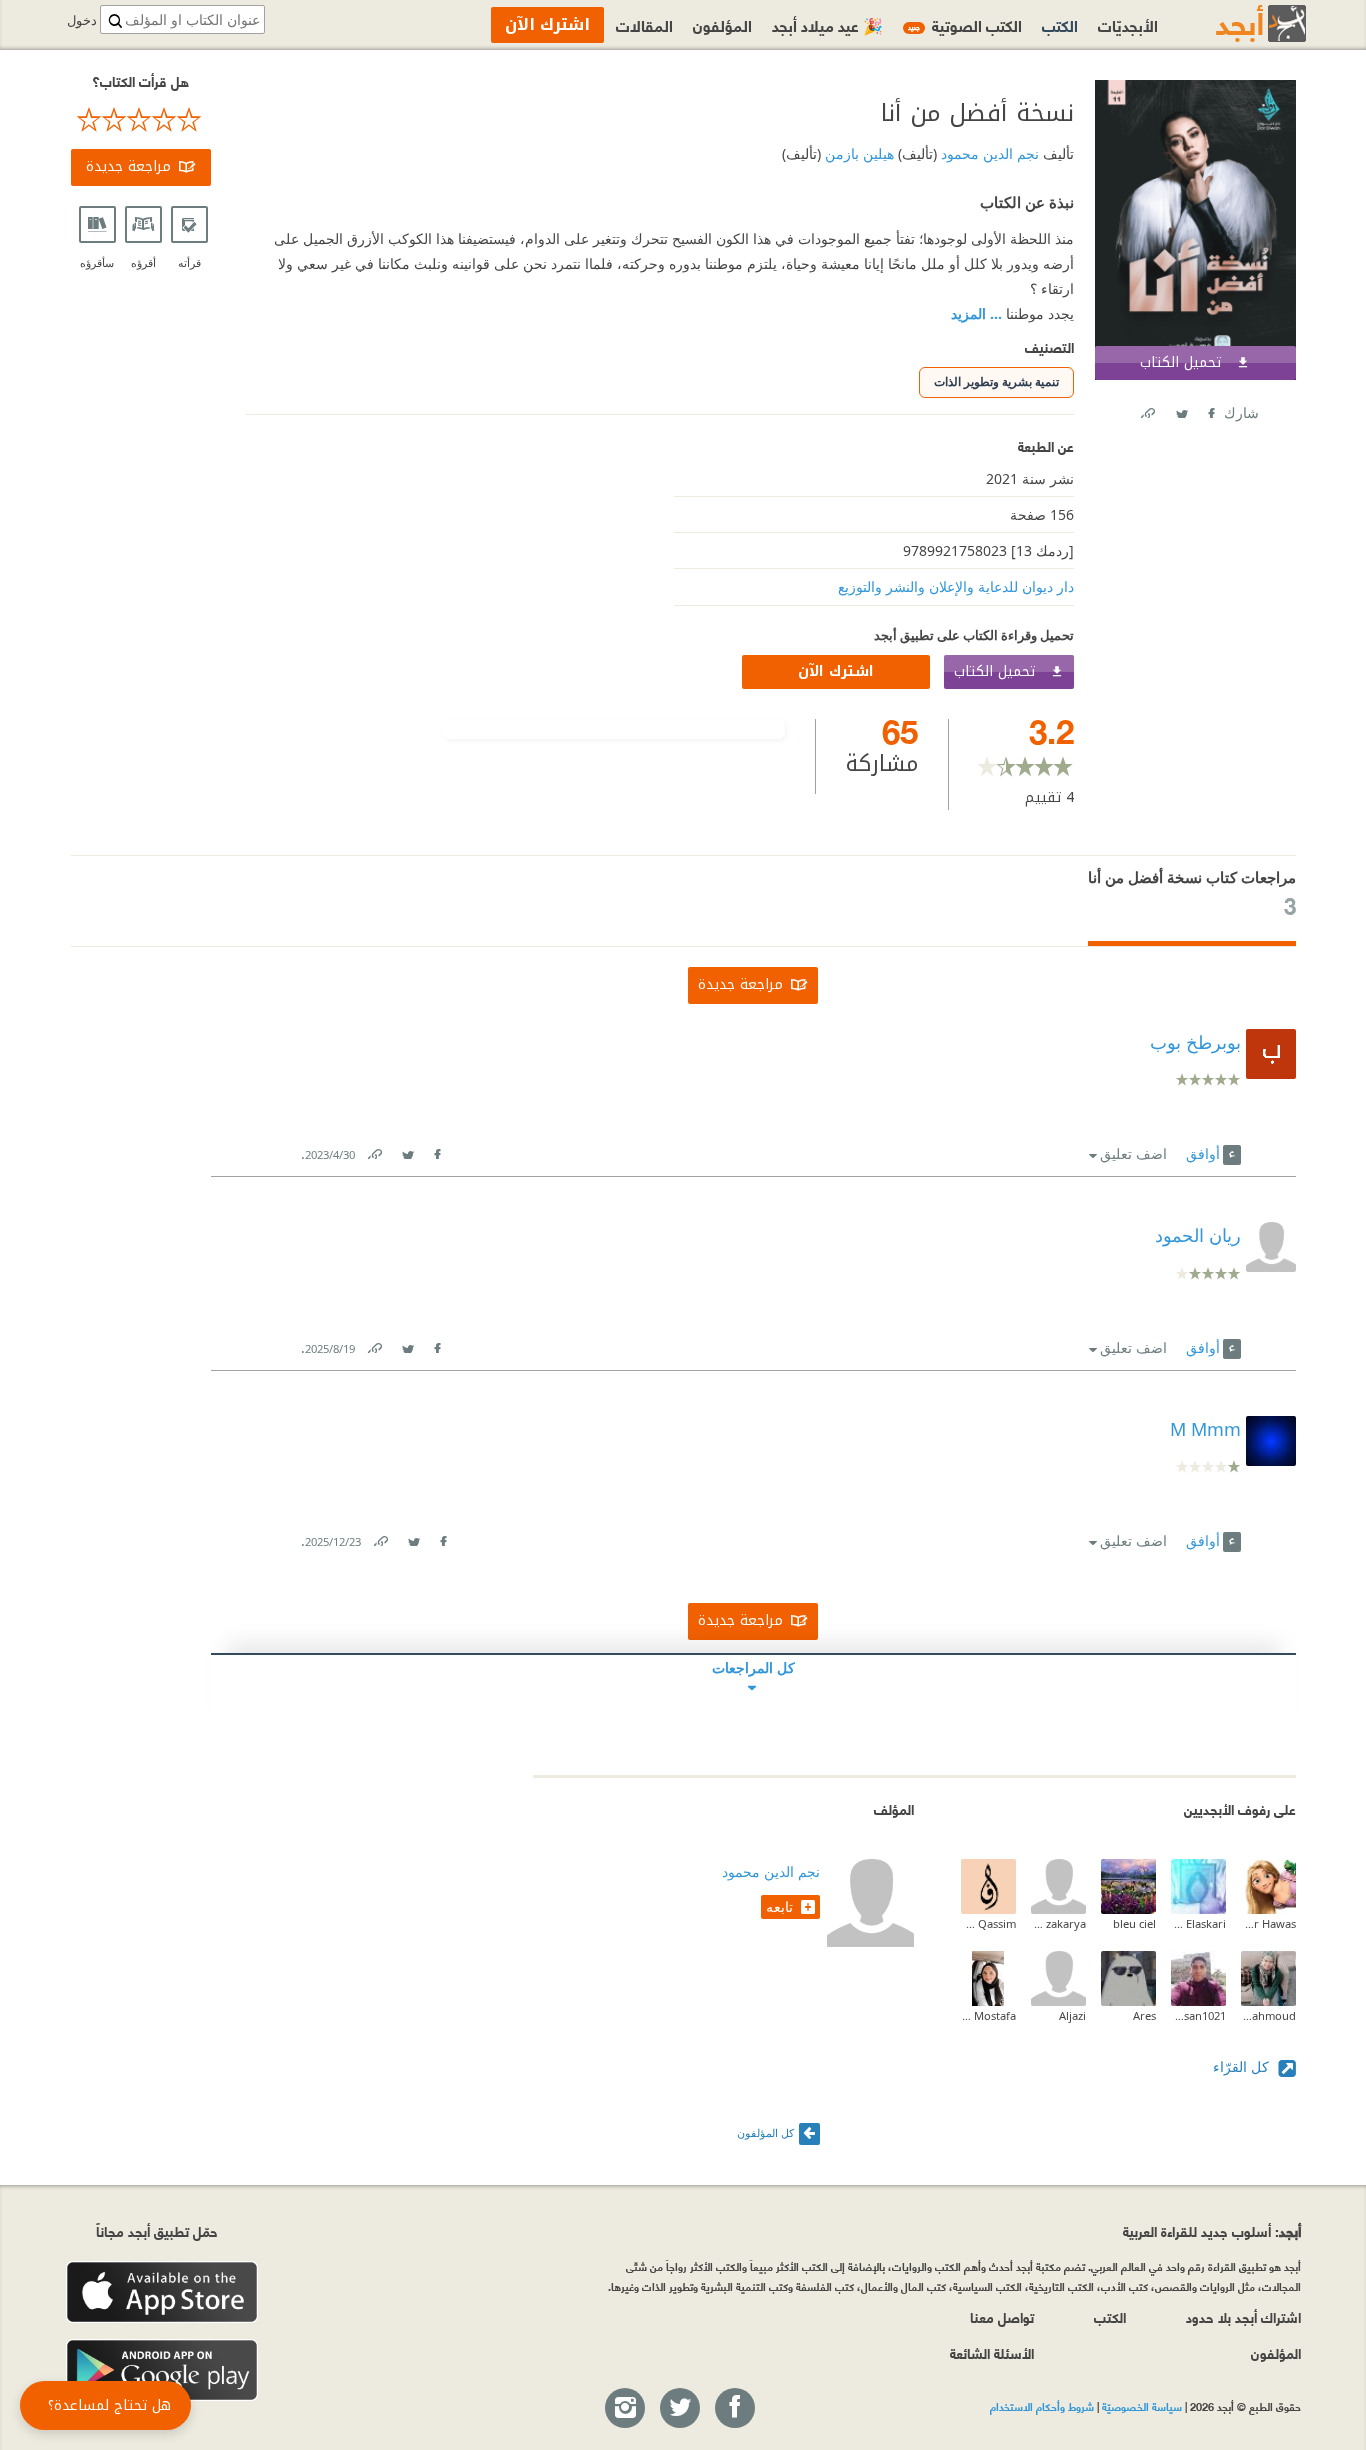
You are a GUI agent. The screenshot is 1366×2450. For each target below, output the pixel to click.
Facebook (1210, 409)
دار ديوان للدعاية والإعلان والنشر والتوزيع (956, 586)
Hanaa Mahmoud (1268, 2015)
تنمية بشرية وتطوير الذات (996, 381)
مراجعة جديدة (128, 166)
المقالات (644, 24)
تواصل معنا (1002, 2316)
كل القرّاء (1243, 2066)
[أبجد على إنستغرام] (624, 2409)
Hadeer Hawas (1268, 1923)
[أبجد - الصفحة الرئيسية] (1236, 23)
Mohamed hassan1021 (1198, 2015)
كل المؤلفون (765, 2132)
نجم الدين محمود (988, 153)
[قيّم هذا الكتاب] (141, 120)
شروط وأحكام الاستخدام (1042, 2406)
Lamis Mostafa (988, 2015)
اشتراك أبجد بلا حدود (1243, 2316)
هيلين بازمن (857, 153)
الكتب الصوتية (965, 24)
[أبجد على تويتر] (679, 2409)
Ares (1144, 2015)
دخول (82, 20)
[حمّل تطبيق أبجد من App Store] (162, 2292)
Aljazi (1072, 2015)
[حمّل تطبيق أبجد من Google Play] (162, 2370)
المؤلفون (722, 24)
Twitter (1181, 409)
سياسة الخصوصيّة (1142, 2406)
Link (374, 1150)
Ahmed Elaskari (1198, 1923)
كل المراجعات (753, 1667)
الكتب (1060, 24)
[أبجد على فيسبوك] (734, 2409)
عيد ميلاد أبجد (827, 24)
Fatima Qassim (988, 1923)
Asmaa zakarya (1058, 1923)
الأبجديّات (1128, 24)
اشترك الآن (836, 671)
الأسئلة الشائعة (992, 2352)
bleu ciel (1134, 1923)
